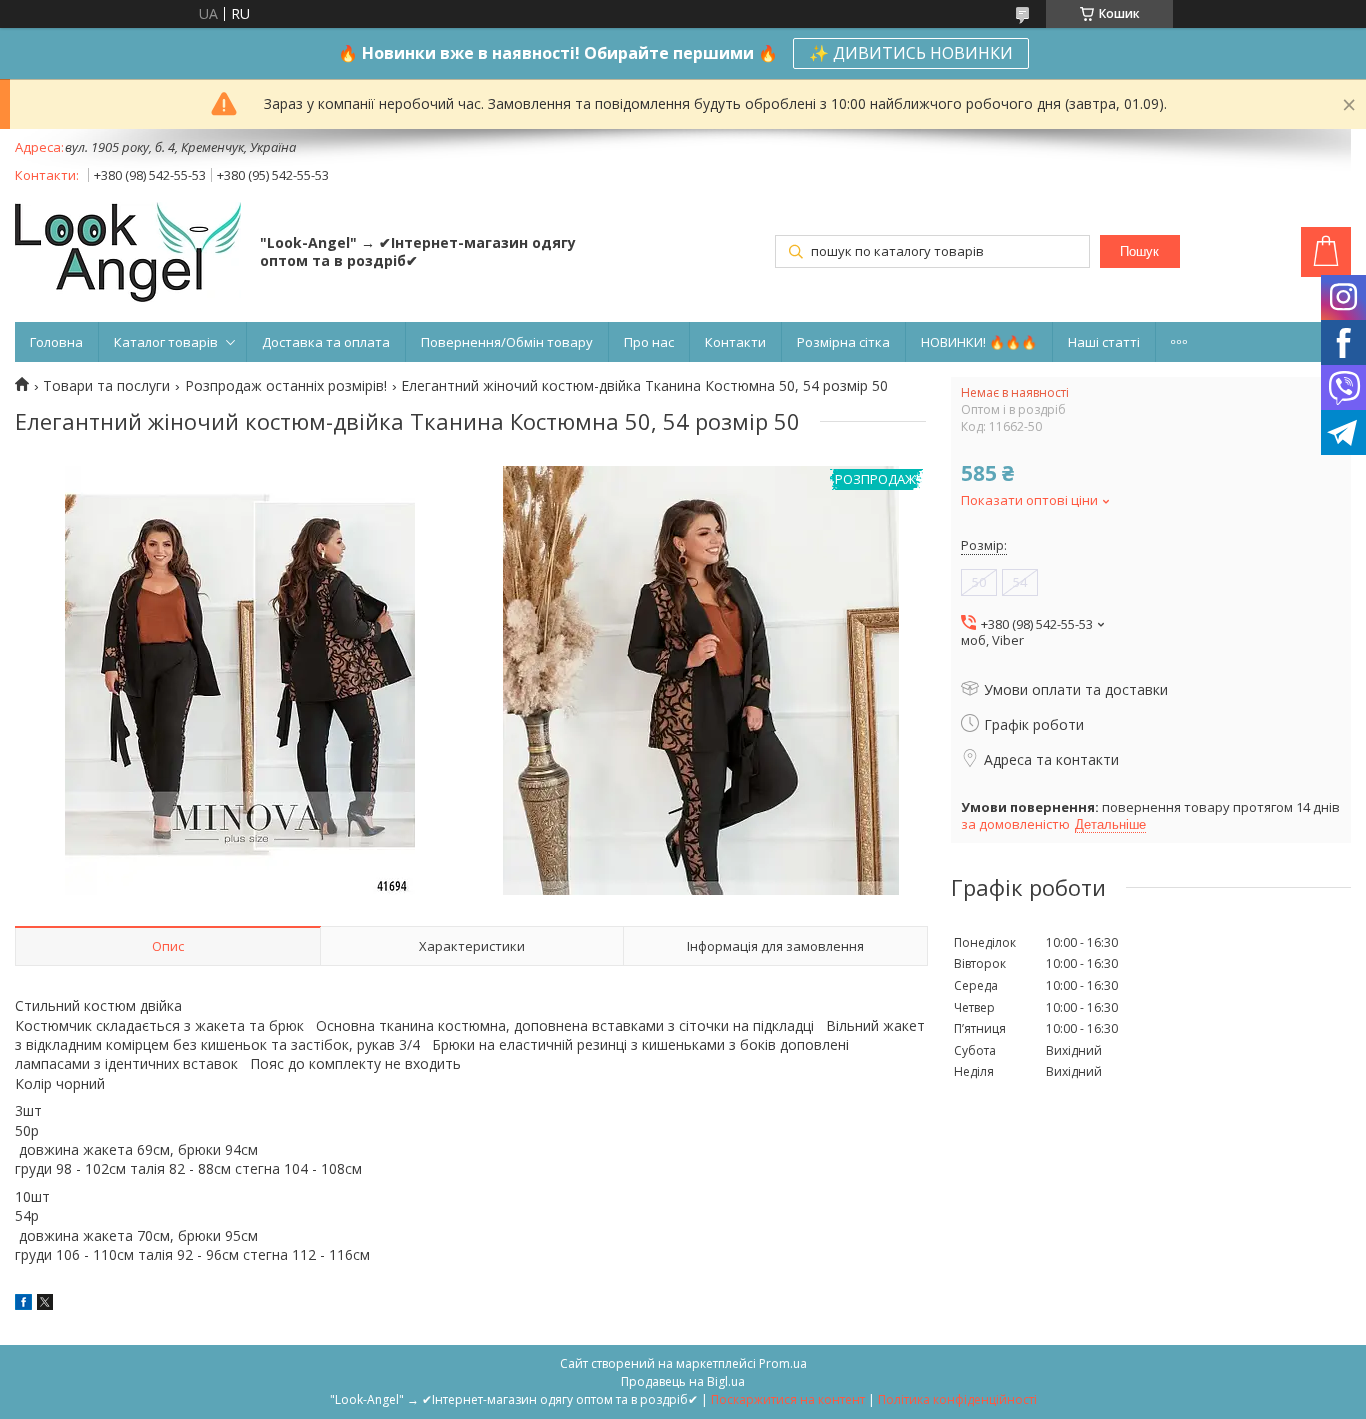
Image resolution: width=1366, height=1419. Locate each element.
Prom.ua (783, 1363)
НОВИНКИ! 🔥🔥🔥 (979, 342)
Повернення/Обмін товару (507, 342)
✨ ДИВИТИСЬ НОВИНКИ (911, 53)
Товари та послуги (106, 386)
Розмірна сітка (843, 342)
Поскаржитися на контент (788, 1399)
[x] (45, 1304)
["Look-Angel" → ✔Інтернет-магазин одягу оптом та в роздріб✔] (128, 254)
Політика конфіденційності (957, 1399)
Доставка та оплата (326, 342)
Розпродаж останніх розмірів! (286, 386)
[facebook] (23, 1304)
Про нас (649, 342)
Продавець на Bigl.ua (683, 1381)
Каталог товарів (166, 342)
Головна (56, 342)
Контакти (735, 342)
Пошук (1139, 251)
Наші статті (1104, 342)
